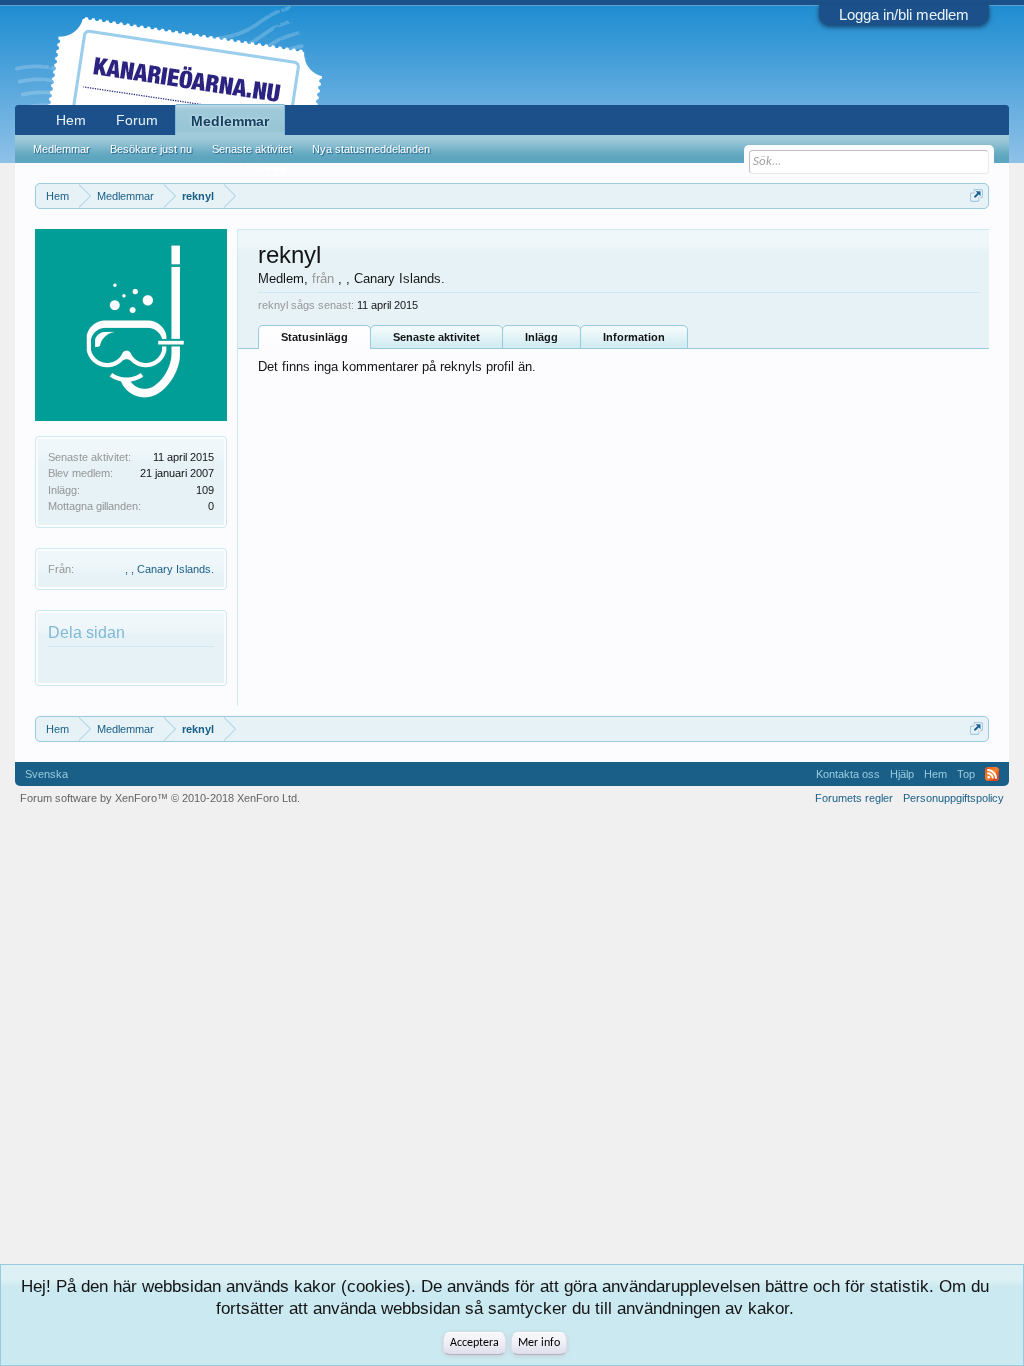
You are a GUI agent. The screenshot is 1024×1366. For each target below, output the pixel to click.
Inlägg (541, 337)
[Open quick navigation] (976, 195)
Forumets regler (854, 798)
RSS (992, 774)
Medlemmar (230, 121)
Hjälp (902, 774)
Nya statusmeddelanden (371, 149)
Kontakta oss (848, 774)
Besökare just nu (151, 149)
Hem (71, 120)
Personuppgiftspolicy (953, 798)
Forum (137, 120)
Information (634, 337)
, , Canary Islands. (169, 569)
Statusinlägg (314, 337)
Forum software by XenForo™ (160, 798)
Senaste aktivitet (436, 337)
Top (966, 774)
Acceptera (474, 1343)
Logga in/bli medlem (904, 14)
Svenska (46, 774)
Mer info (539, 1343)
